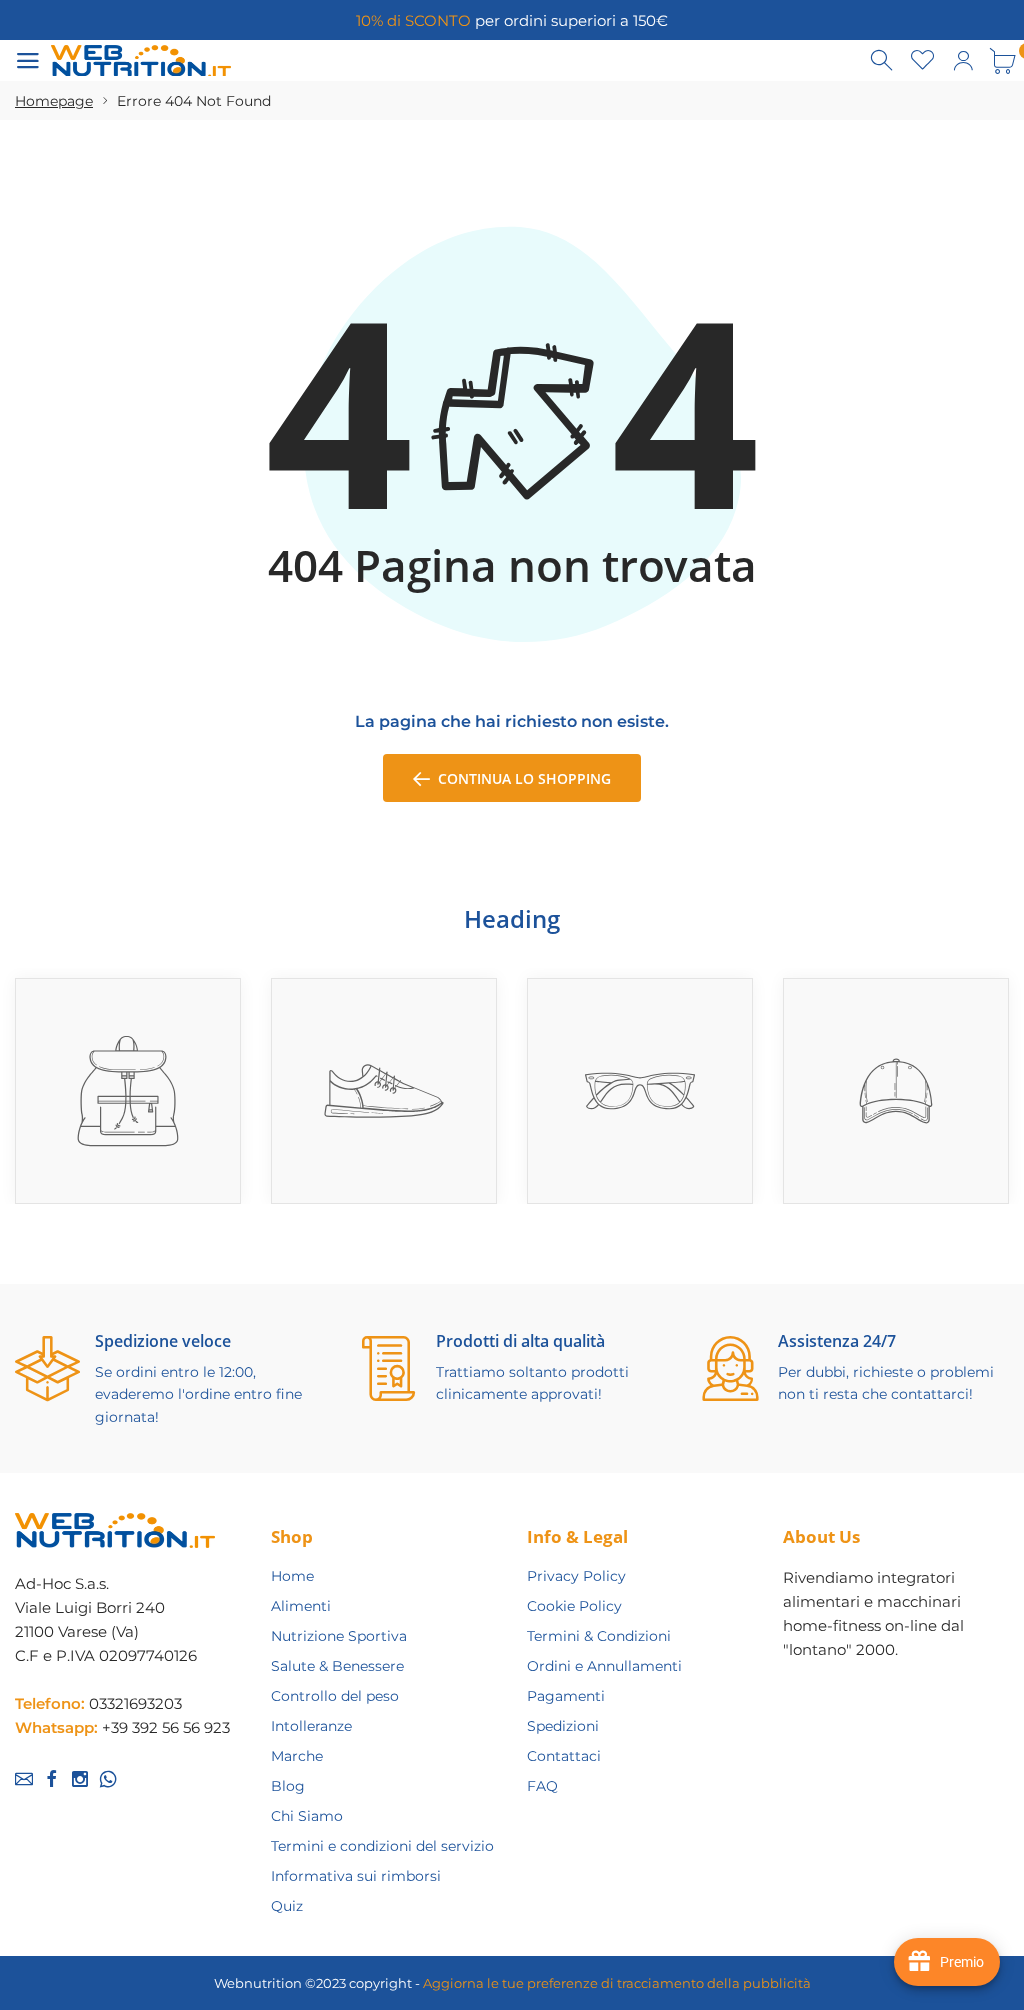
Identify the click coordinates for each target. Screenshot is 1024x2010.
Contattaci (564, 1756)
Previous (985, 952)
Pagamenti (566, 1696)
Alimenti (301, 1606)
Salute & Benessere (337, 1666)
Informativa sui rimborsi (356, 1876)
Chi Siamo (307, 1816)
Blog (288, 1786)
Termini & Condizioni (599, 1636)
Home (292, 1576)
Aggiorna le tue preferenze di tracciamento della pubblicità (617, 1983)
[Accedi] (963, 61)
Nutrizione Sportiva (339, 1636)
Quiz (287, 1906)
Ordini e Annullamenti (604, 1666)
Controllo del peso (335, 1696)
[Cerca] (883, 61)
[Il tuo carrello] (1003, 61)
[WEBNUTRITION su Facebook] (52, 1779)
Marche (297, 1756)
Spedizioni (563, 1726)
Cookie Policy (574, 1606)
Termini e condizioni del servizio (382, 1846)
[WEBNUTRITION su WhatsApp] (108, 1779)
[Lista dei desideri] (923, 61)
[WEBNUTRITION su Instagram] (80, 1779)
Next (1010, 952)
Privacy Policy (576, 1576)
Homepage (54, 101)
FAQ (542, 1786)
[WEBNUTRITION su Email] (24, 1779)
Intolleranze (311, 1726)
